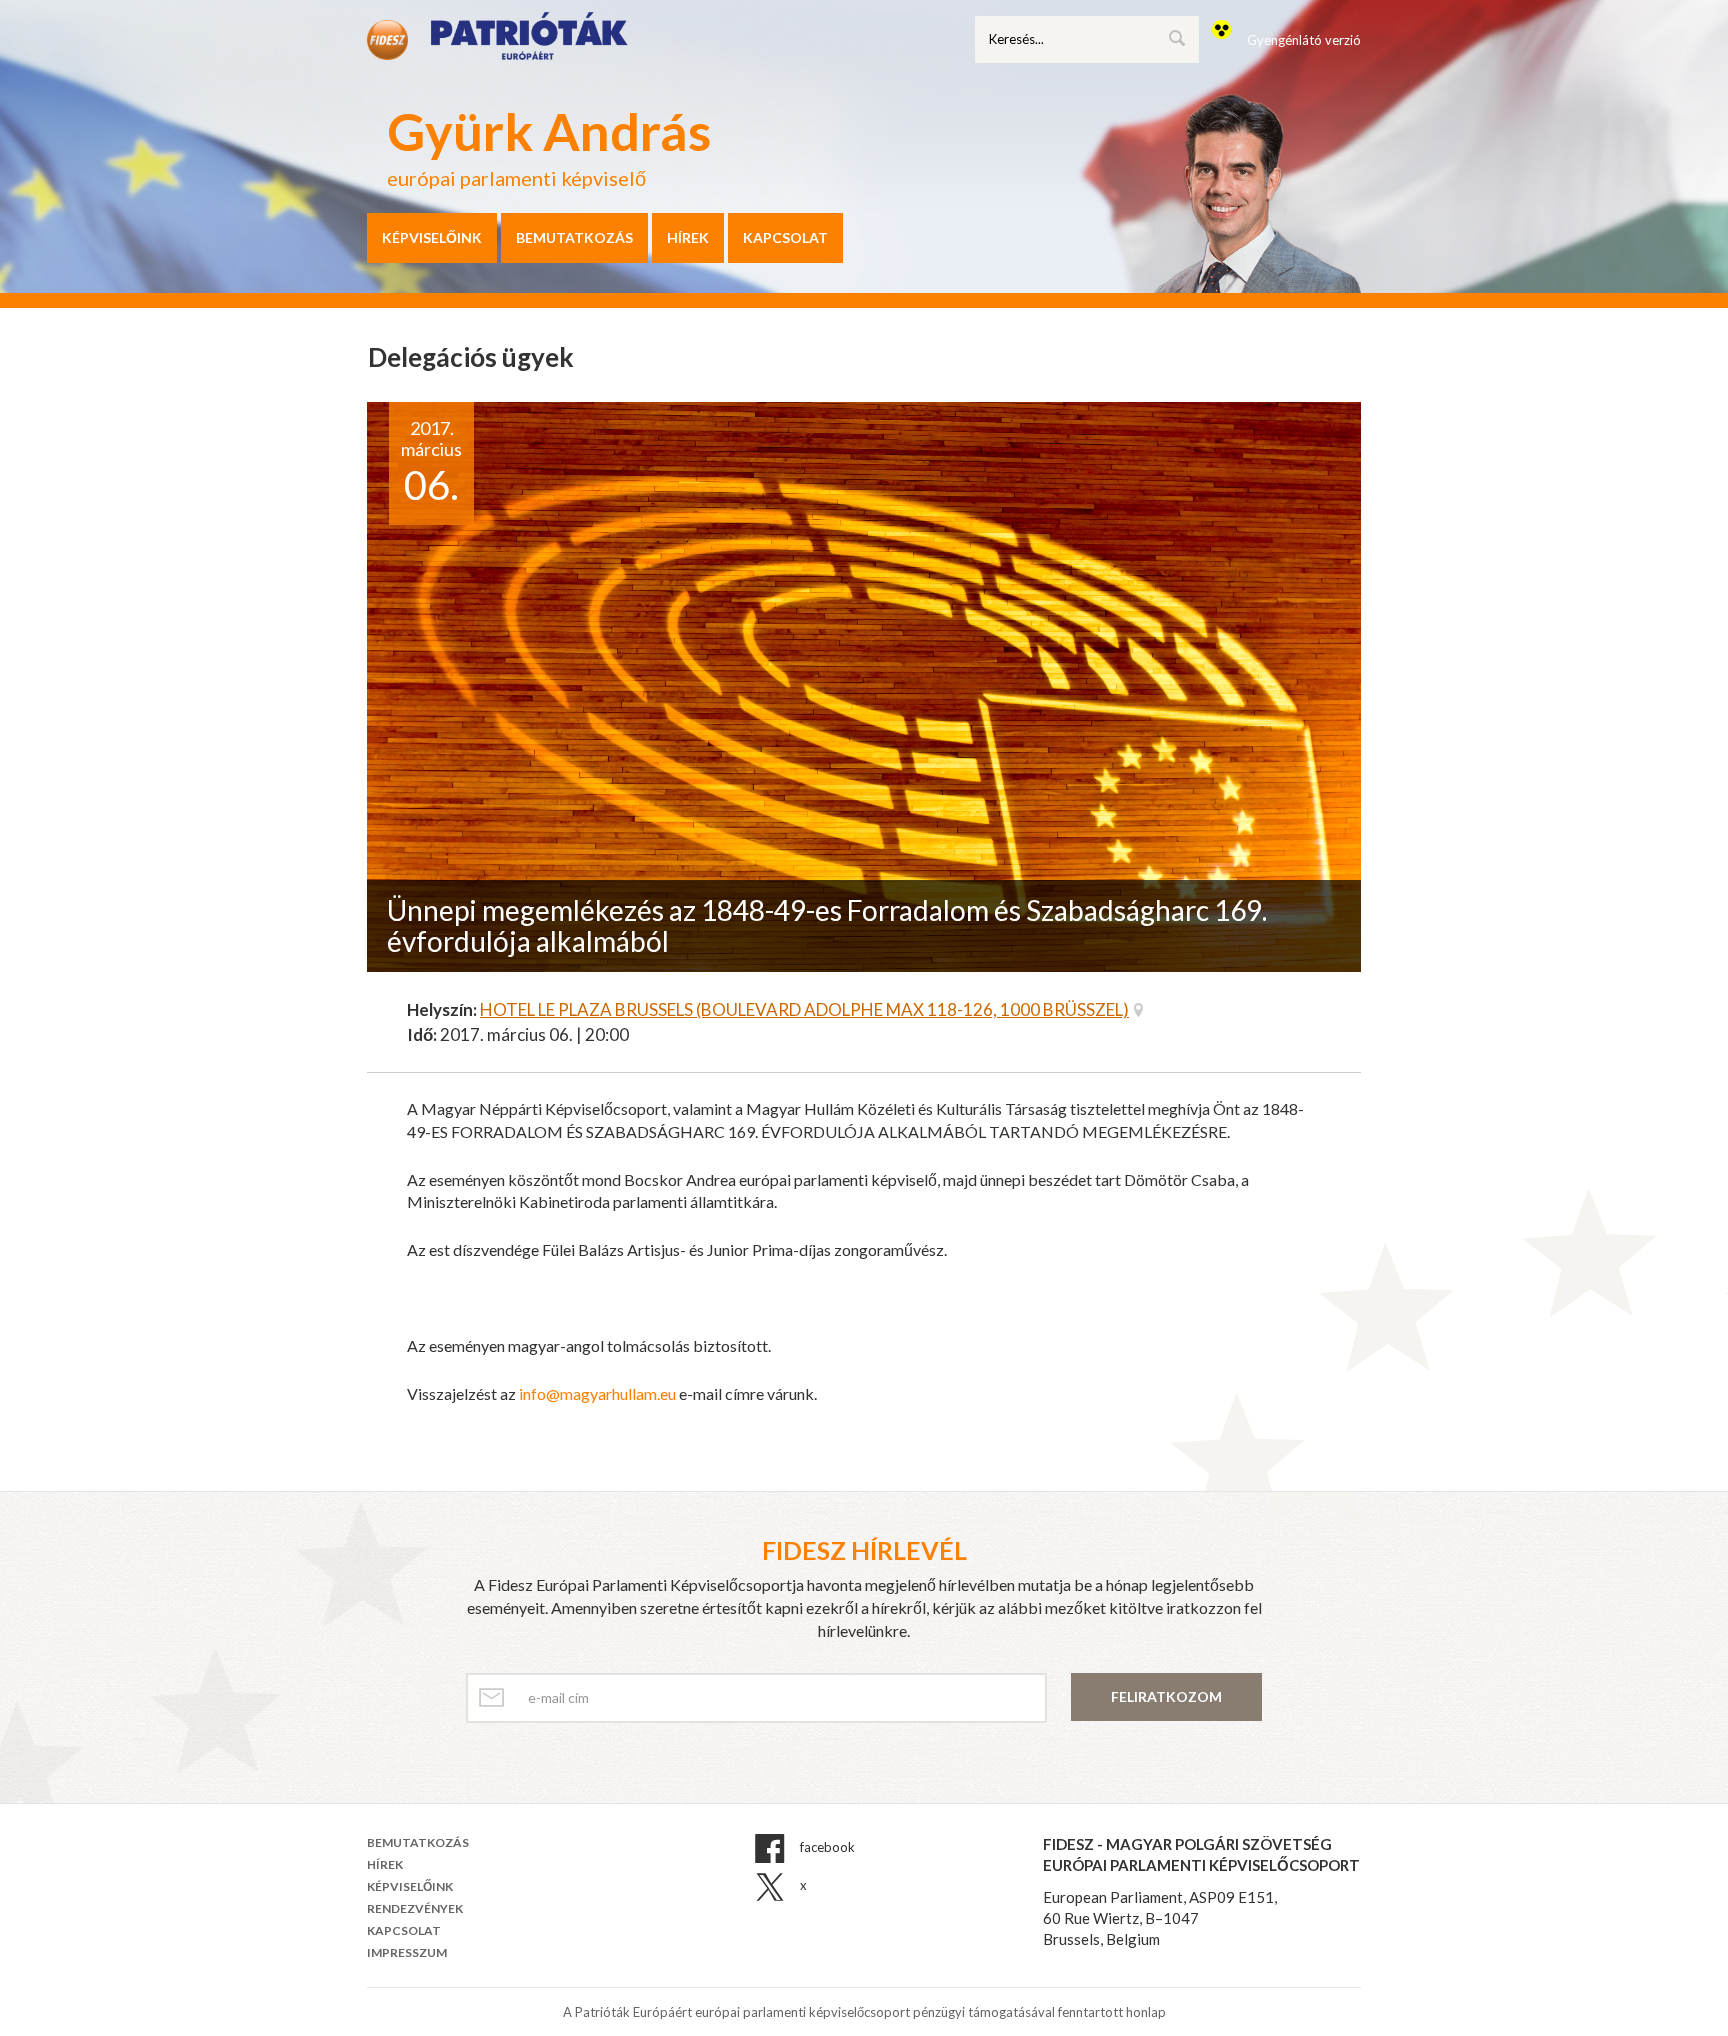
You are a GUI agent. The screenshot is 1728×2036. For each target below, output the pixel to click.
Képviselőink (432, 237)
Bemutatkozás (574, 237)
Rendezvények (415, 1908)
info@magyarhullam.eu (597, 1393)
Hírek (688, 237)
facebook (826, 1847)
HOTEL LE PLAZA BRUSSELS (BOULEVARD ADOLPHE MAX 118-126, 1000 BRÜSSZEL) (804, 1009)
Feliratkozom (1166, 1696)
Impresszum (407, 1952)
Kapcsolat (785, 237)
